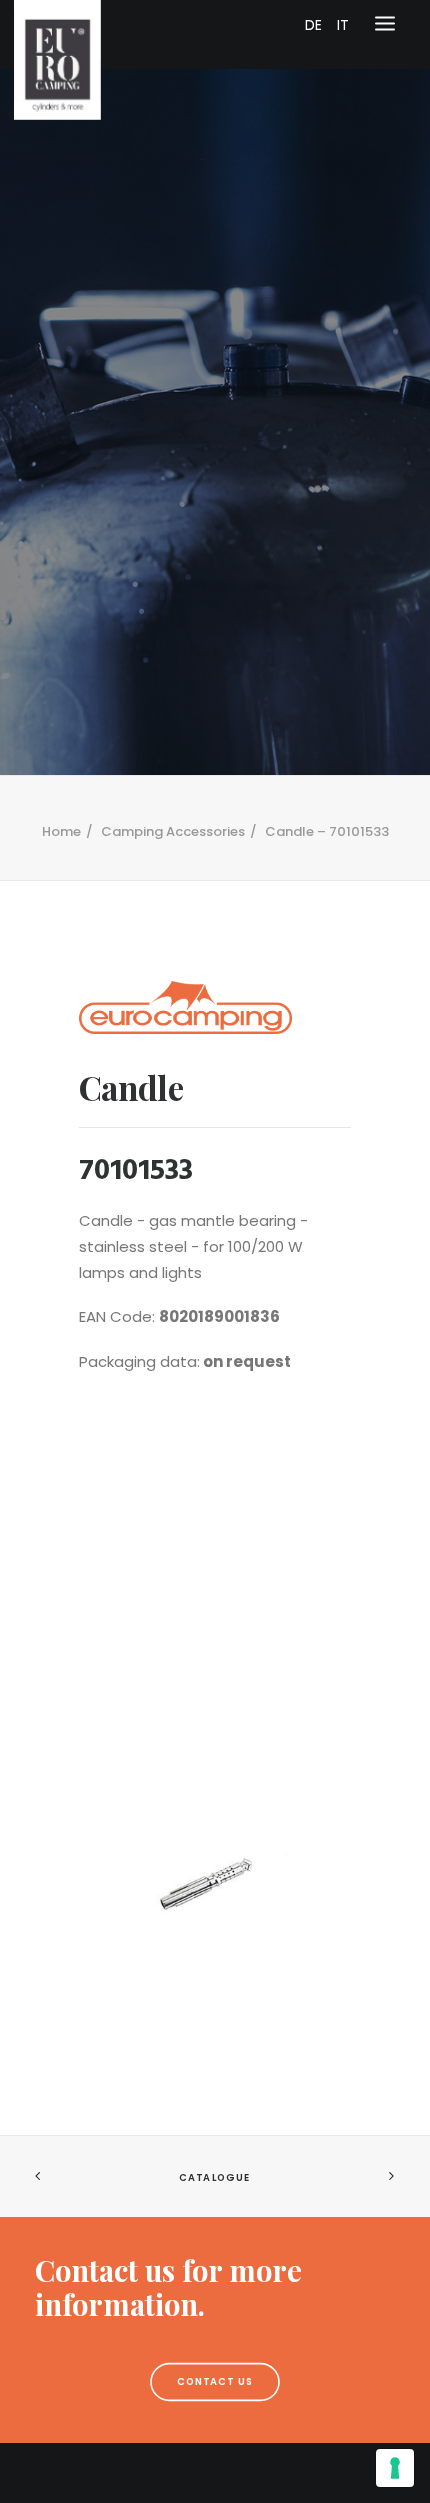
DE (313, 25)
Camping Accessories (173, 831)
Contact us (215, 2382)
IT (343, 25)
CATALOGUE (215, 2177)
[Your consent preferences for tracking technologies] (395, 2468)
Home (61, 831)
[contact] (215, 2288)
